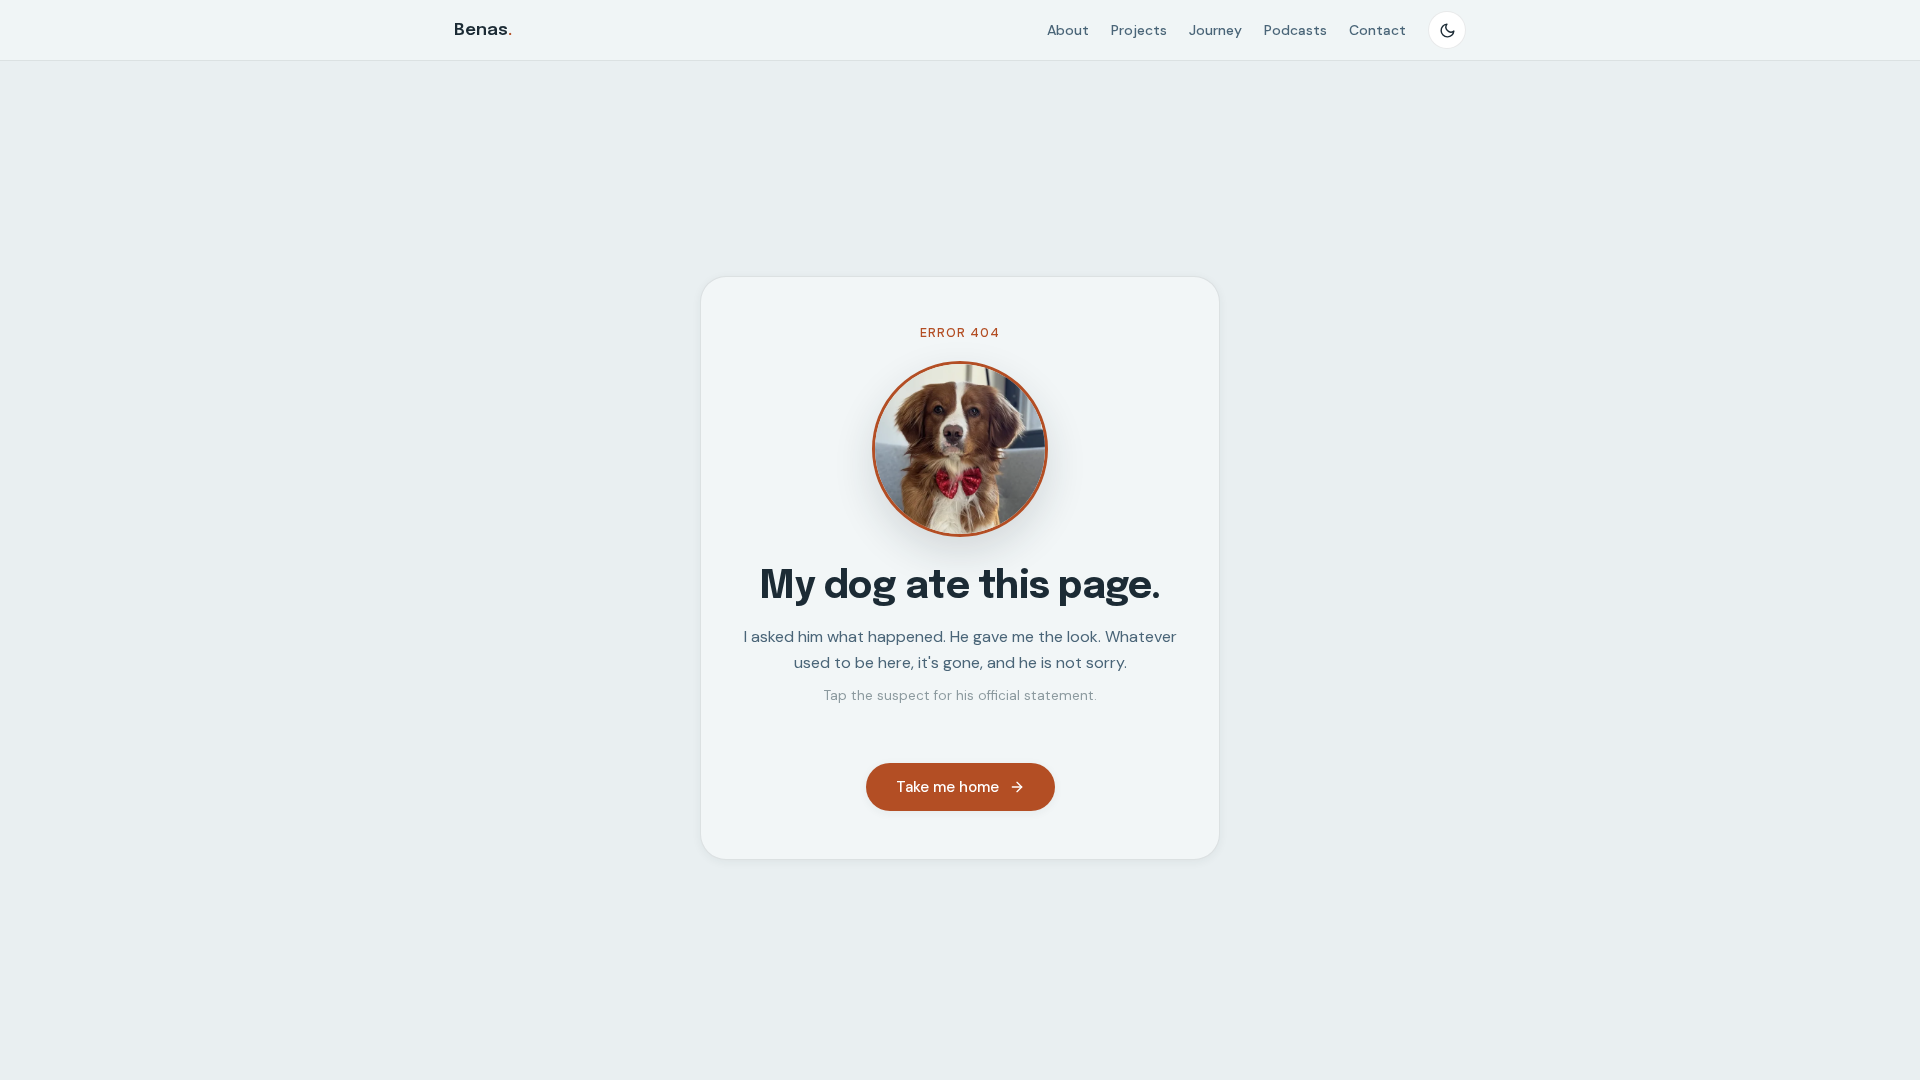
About (1068, 30)
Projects (1139, 30)
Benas (483, 30)
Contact (1377, 30)
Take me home (947, 787)
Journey (1215, 30)
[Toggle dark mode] (1447, 30)
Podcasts (1295, 30)
